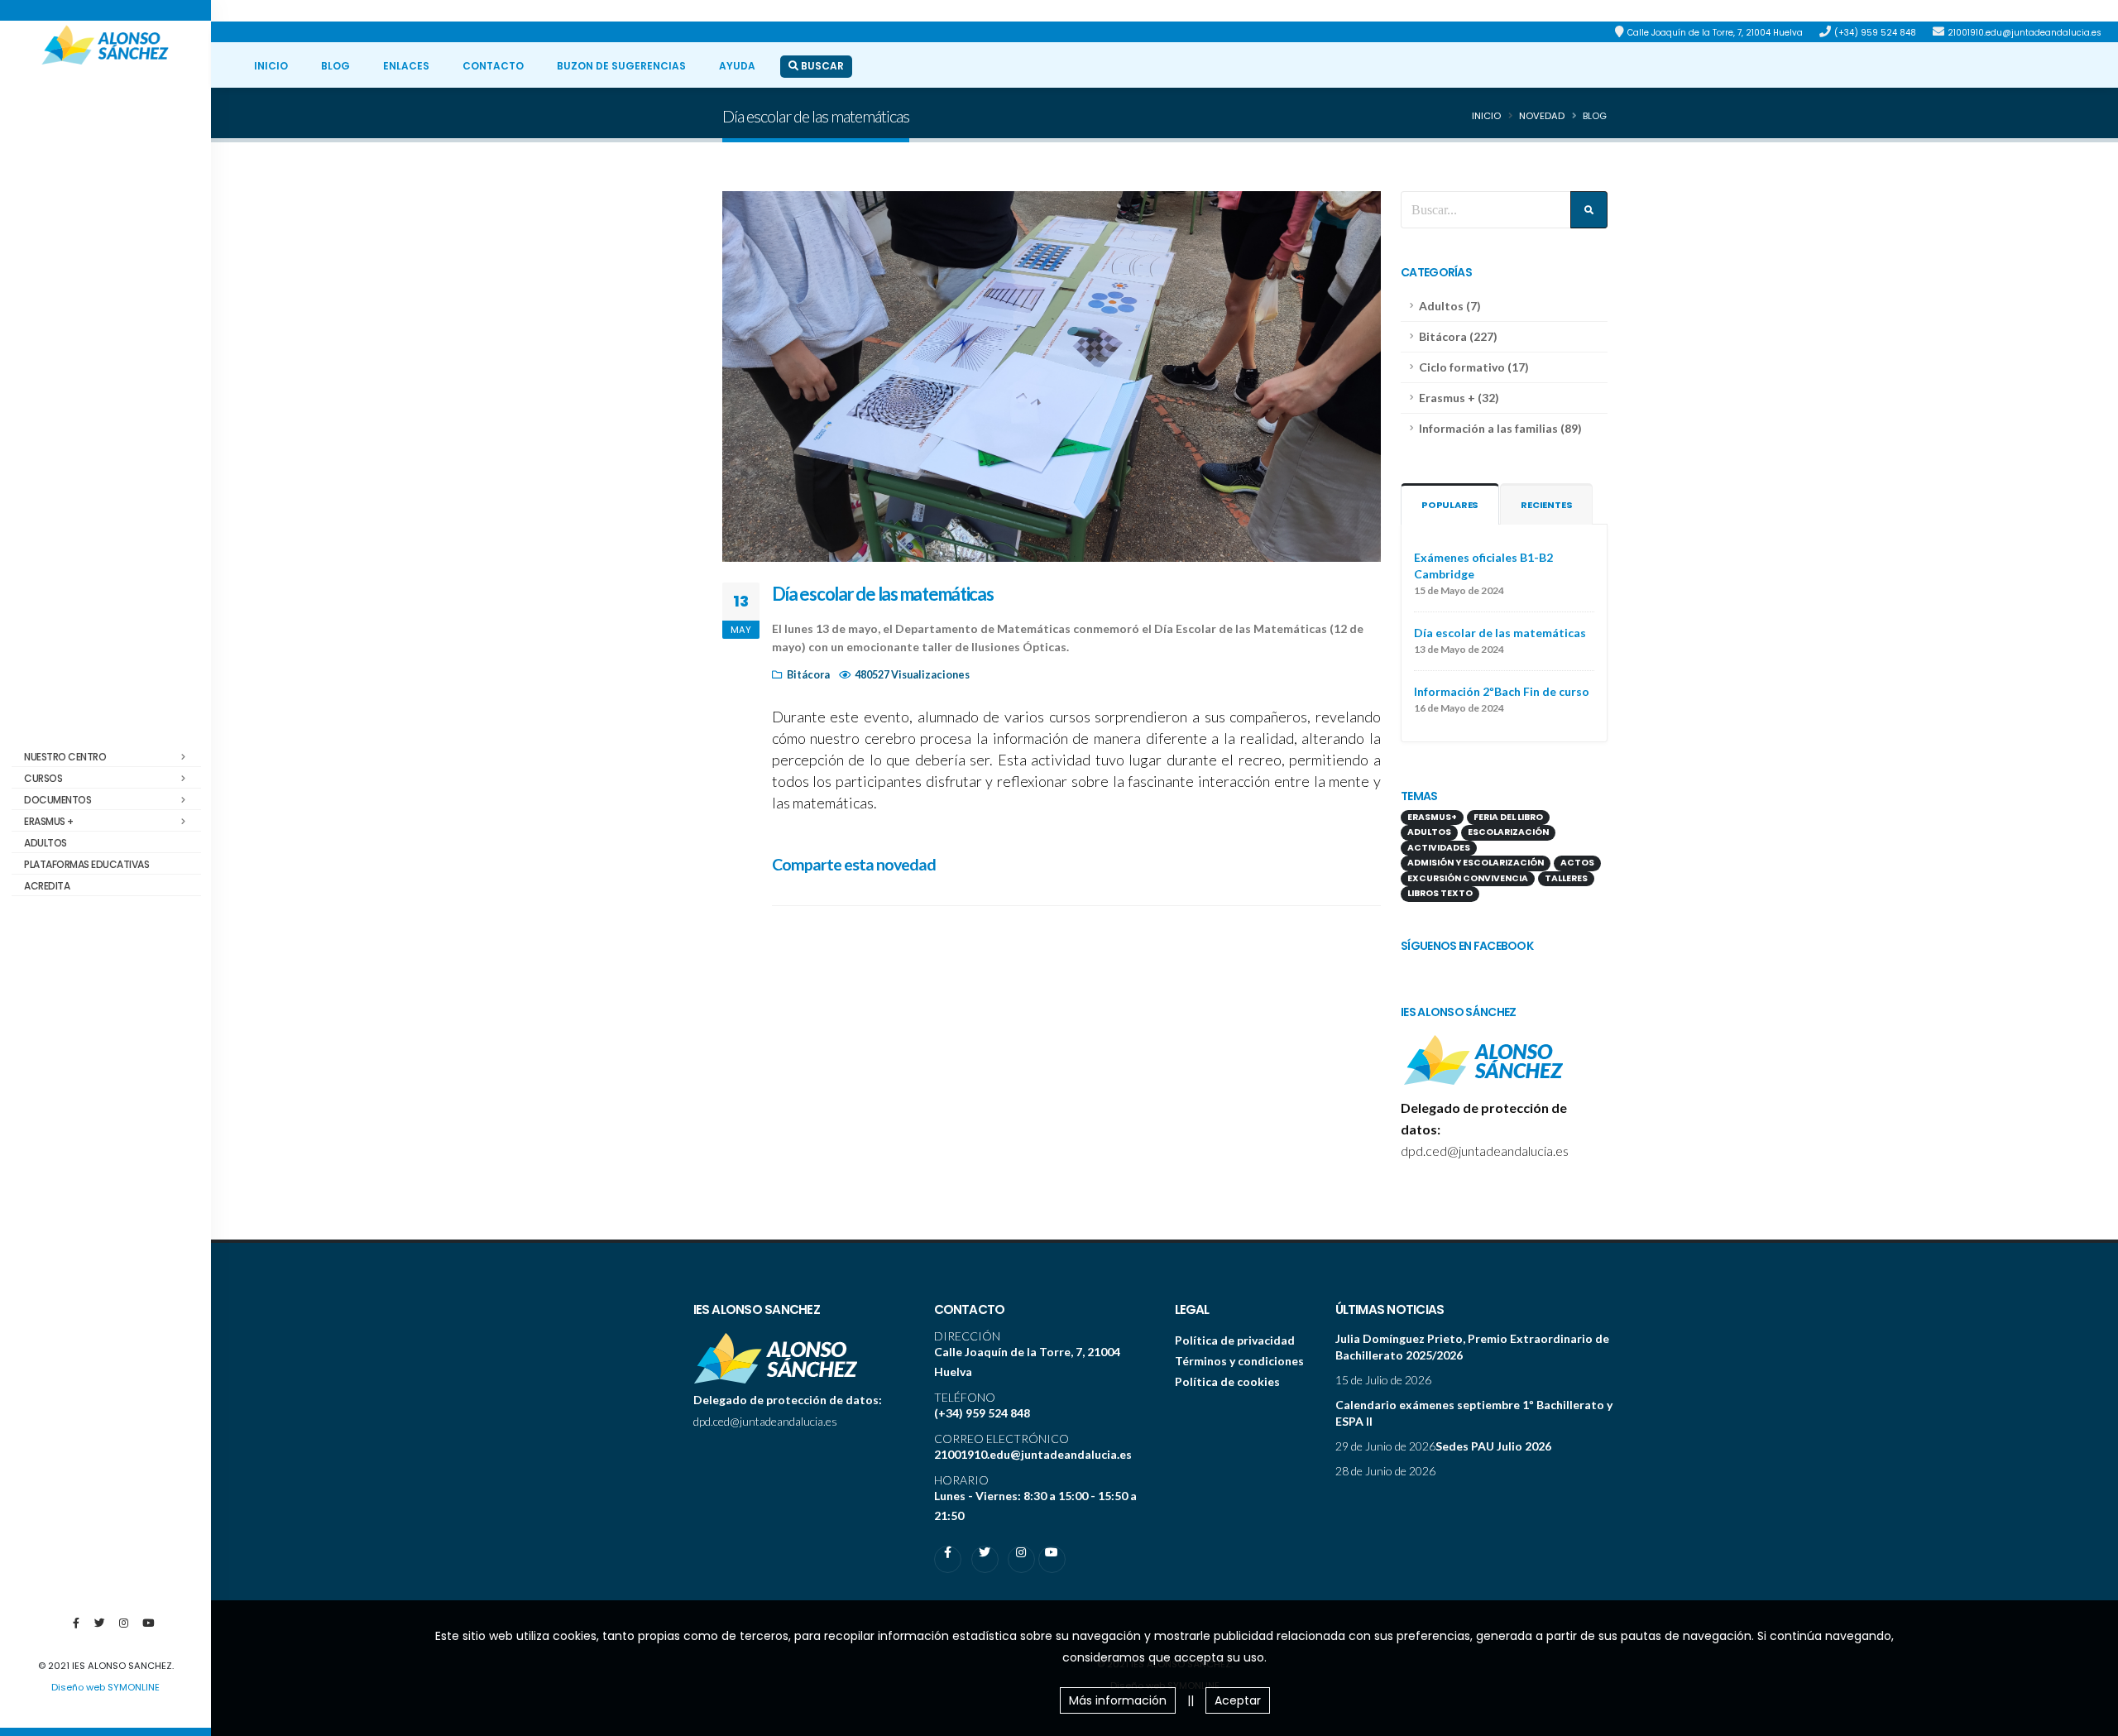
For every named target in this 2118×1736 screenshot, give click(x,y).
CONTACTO (493, 66)
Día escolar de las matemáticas (1500, 633)
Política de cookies (1227, 1381)
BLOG (335, 66)
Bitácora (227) (1458, 336)
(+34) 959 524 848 (1875, 33)
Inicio (1486, 116)
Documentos (58, 800)
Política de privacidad (1235, 1340)
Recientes (1546, 505)
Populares (1450, 505)
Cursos (43, 778)
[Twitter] (100, 1630)
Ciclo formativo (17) (1474, 367)
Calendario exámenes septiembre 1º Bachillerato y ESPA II (1474, 1413)
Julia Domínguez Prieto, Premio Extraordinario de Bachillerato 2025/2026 (1472, 1347)
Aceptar (1238, 1700)
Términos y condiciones (1239, 1361)
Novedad (1542, 116)
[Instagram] (124, 1630)
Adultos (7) (1450, 306)
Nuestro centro (65, 757)
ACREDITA (47, 886)
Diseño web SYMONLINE (105, 1687)
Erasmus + (49, 821)
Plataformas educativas (86, 864)
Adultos (46, 843)
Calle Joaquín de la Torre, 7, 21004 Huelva (1715, 33)
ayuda (737, 66)
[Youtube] (148, 1630)
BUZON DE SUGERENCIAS (621, 66)
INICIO (271, 66)
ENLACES (406, 66)
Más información (1118, 1700)
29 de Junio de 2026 (1385, 1446)
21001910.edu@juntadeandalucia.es (2025, 33)
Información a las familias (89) (1500, 428)
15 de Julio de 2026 (1383, 1380)
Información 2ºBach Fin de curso (1502, 691)
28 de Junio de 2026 (1385, 1471)
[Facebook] (76, 1630)
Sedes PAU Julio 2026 (1493, 1446)
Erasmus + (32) (1459, 398)
